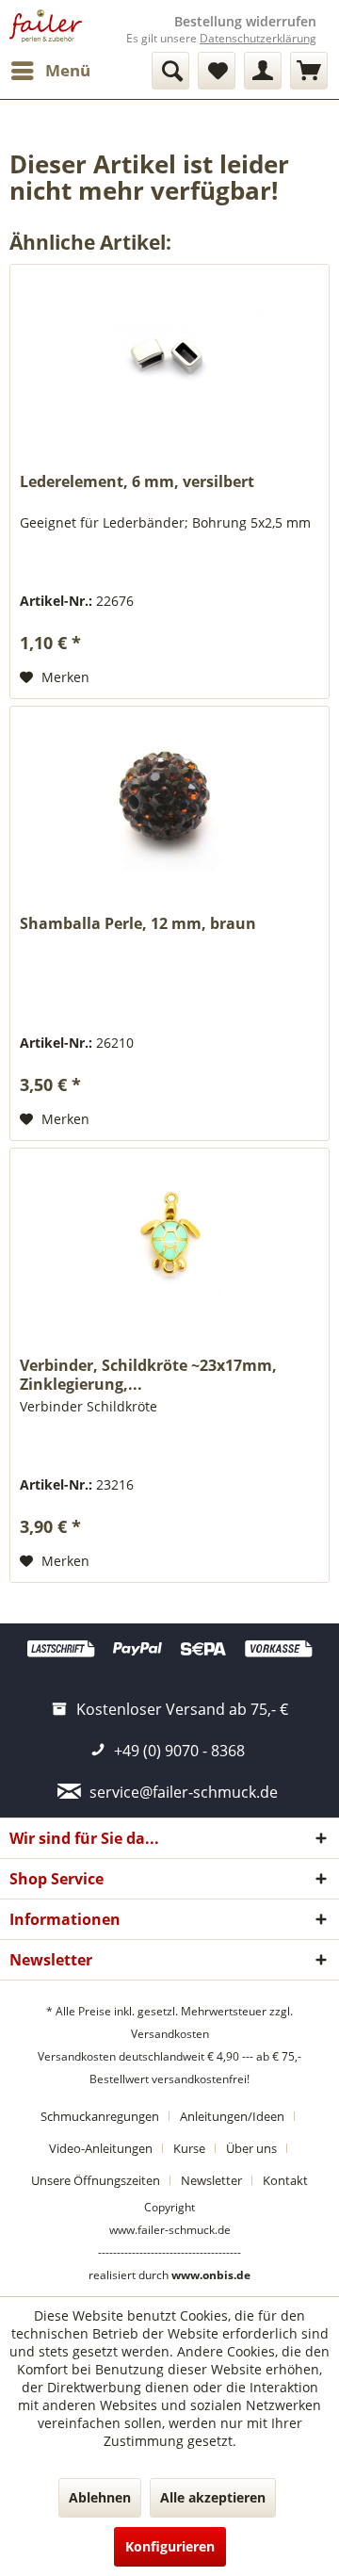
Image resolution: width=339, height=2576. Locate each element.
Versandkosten (170, 2034)
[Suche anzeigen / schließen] (170, 71)
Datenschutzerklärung (258, 38)
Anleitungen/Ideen (232, 2116)
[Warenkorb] (309, 71)
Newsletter (211, 2180)
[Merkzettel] (217, 71)
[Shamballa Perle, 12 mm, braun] (169, 801)
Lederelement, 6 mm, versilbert (137, 482)
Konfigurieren (170, 2546)
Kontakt (285, 2180)
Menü (68, 70)
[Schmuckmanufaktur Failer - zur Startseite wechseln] (46, 26)
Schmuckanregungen (100, 2116)
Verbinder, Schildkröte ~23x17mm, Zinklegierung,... (148, 1375)
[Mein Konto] (263, 71)
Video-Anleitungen (101, 2148)
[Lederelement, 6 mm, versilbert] (169, 359)
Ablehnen (100, 2497)
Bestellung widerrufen (245, 22)
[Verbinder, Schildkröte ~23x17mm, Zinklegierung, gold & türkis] (169, 1243)
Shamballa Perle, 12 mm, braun (138, 924)
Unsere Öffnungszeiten (96, 2180)
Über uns (251, 2148)
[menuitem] (50, 71)
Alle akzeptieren (213, 2497)
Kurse (189, 2148)
